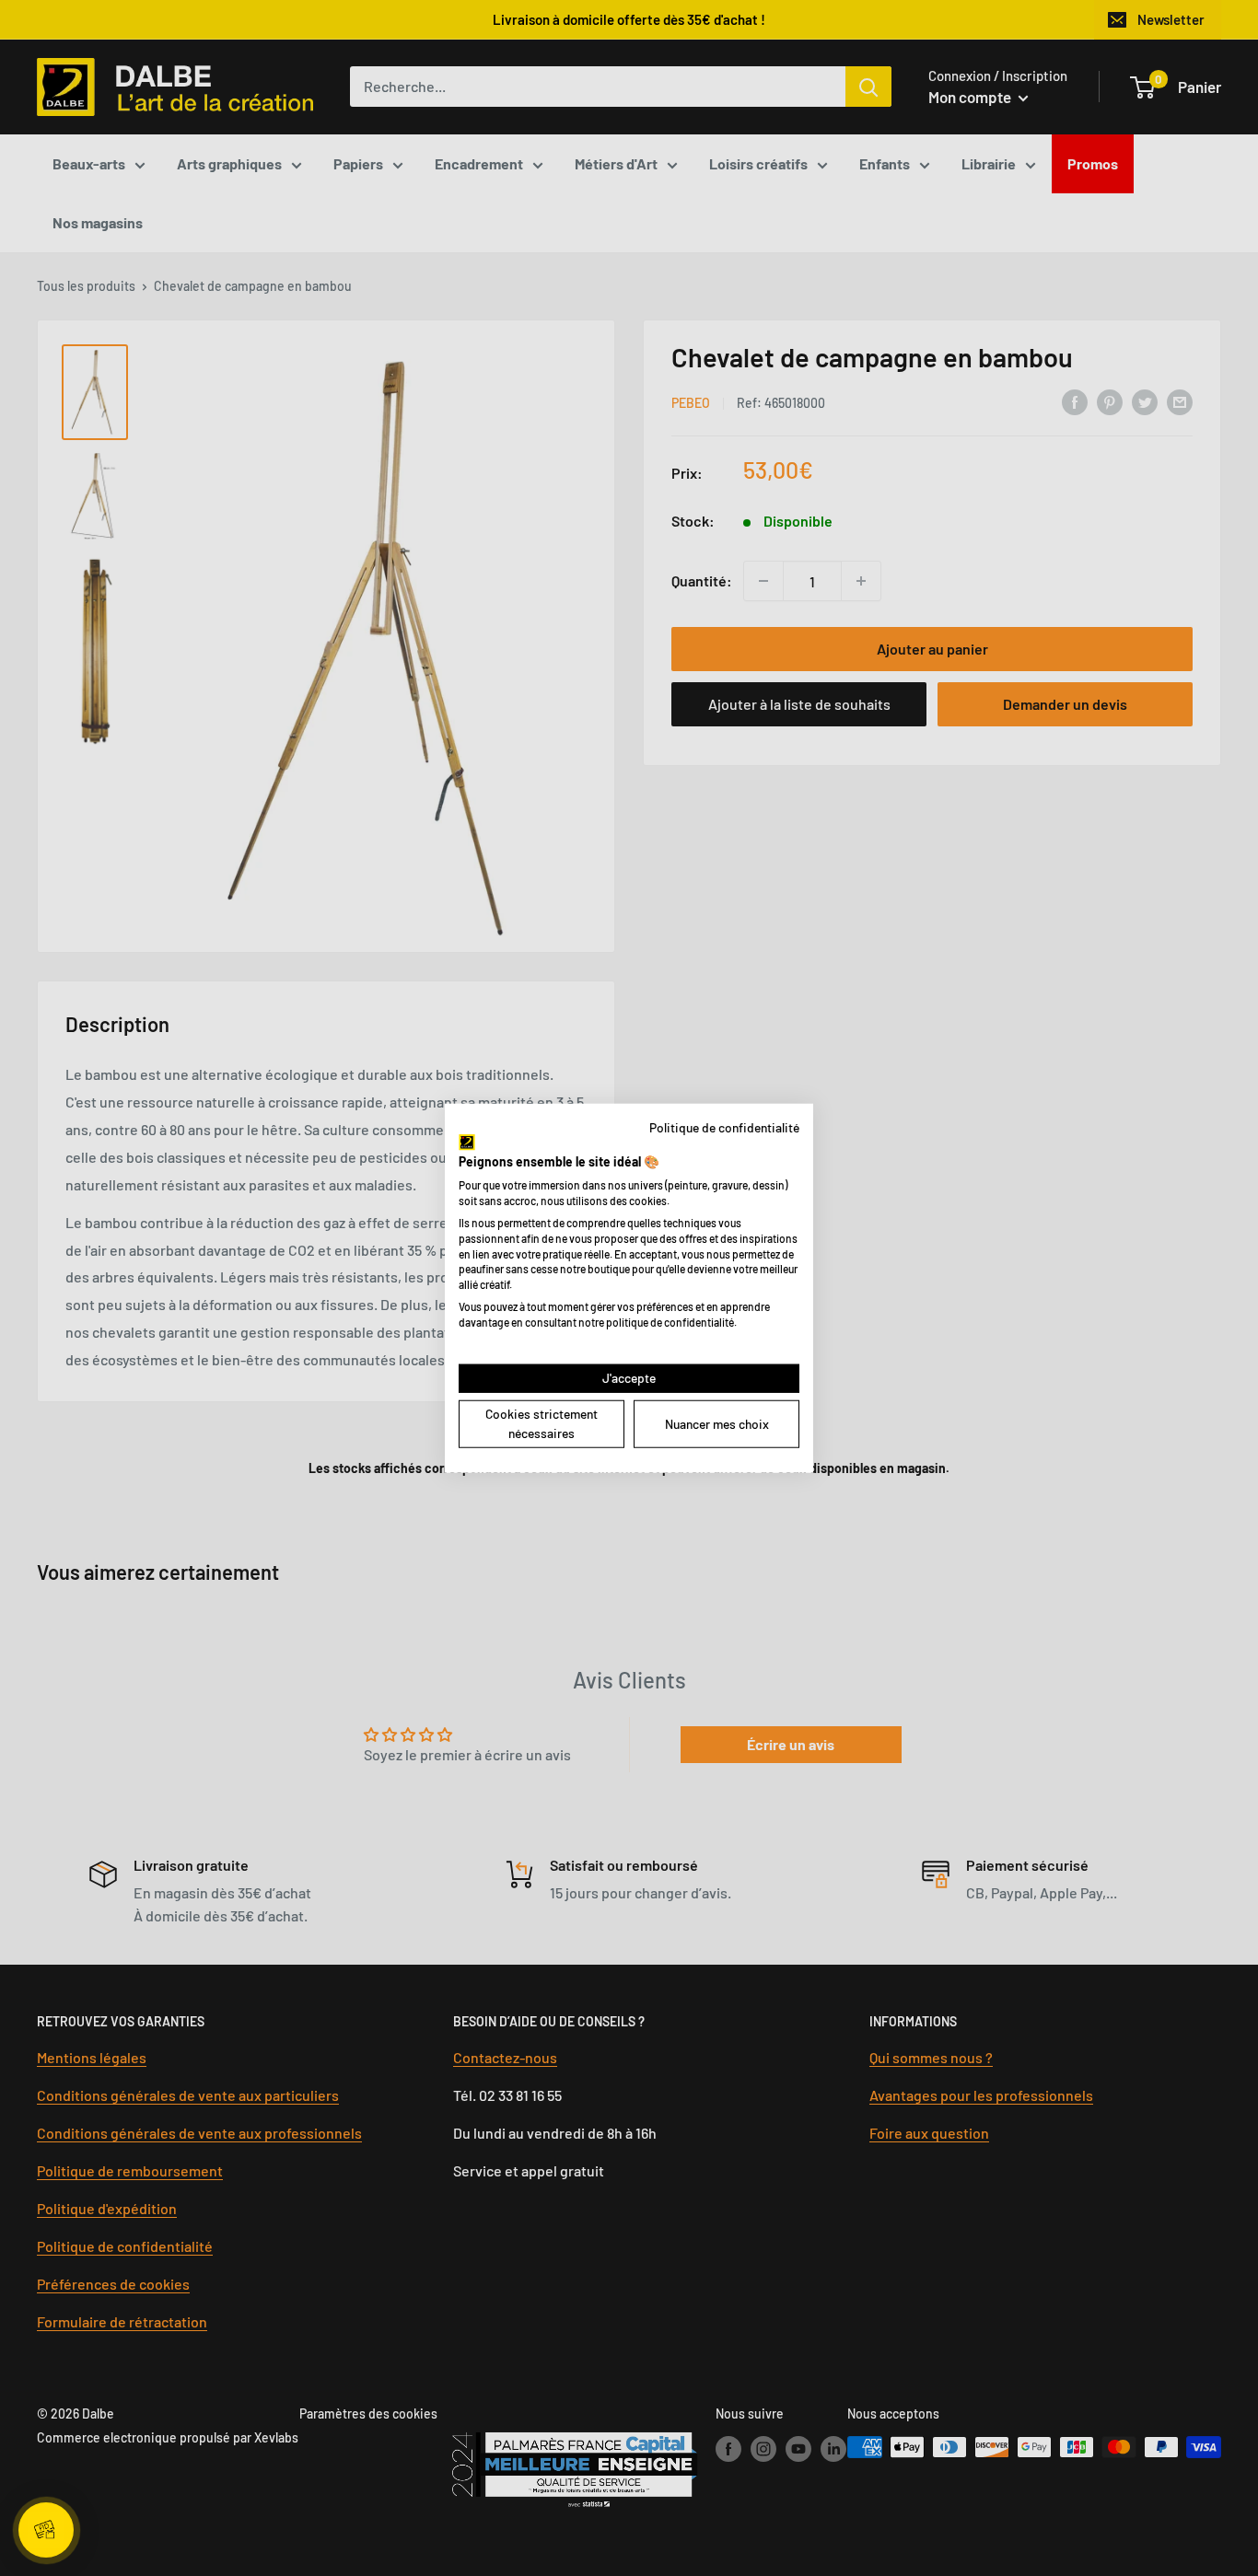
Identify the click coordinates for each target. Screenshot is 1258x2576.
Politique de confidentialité (724, 1127)
